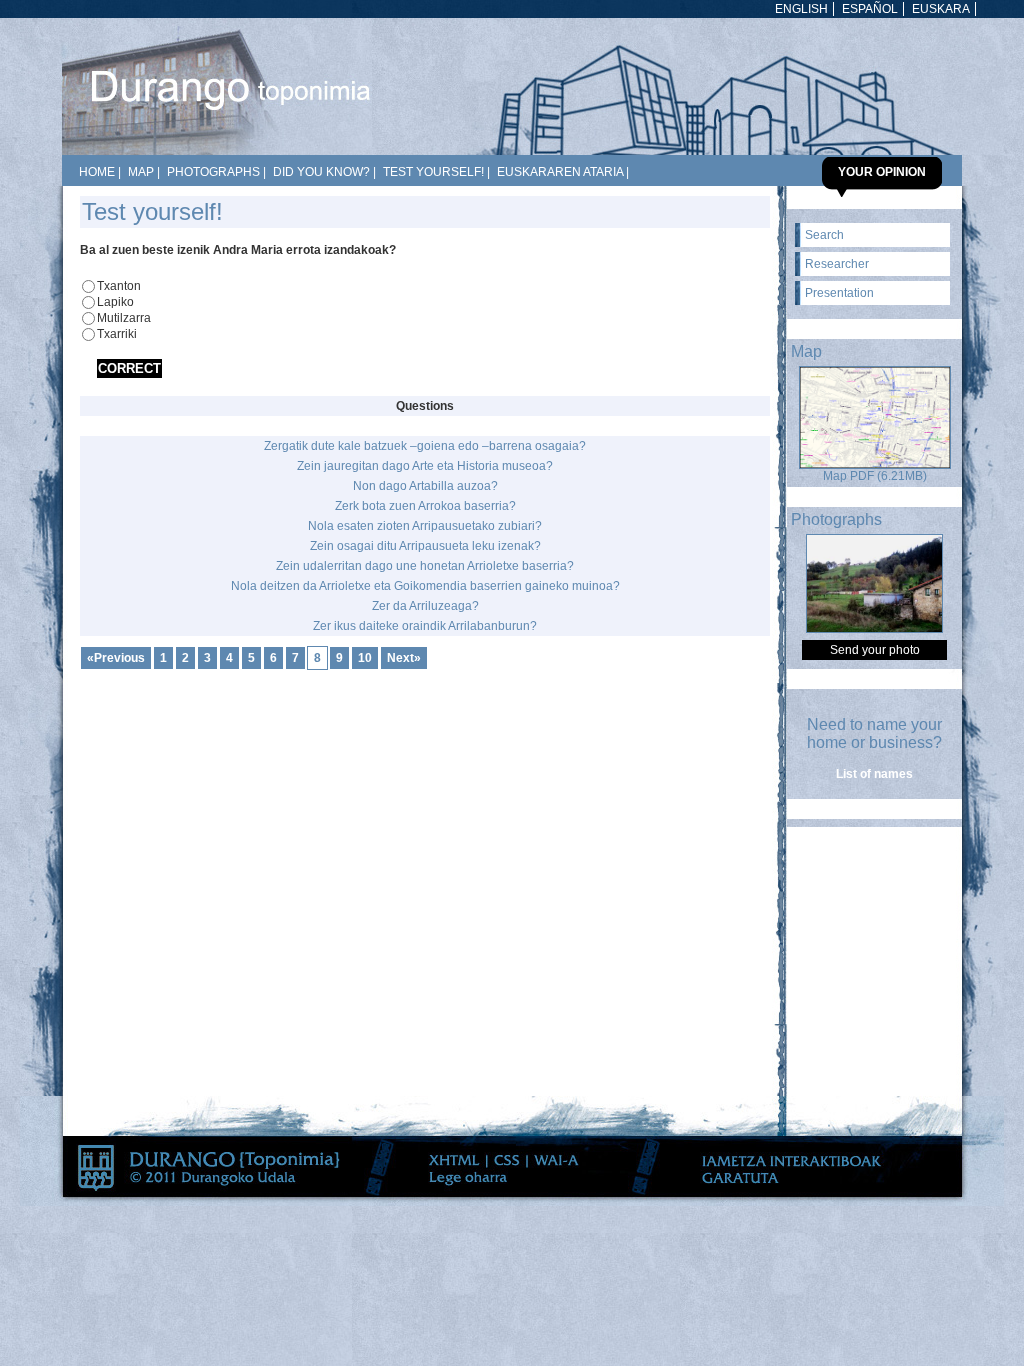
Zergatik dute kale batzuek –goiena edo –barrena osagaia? (425, 446)
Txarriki (117, 334)
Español (870, 9)
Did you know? (321, 172)
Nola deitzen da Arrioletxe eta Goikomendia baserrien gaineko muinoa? (425, 586)
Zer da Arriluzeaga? (425, 606)
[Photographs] (874, 629)
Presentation (839, 293)
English (801, 9)
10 (365, 658)
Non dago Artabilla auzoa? (425, 486)
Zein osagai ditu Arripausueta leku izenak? (425, 546)
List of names (874, 774)
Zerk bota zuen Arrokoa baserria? (425, 506)
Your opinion (882, 172)
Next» (404, 658)
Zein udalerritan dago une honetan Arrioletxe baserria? (425, 566)
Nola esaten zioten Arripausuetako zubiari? (425, 526)
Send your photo (875, 650)
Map (141, 172)
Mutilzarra (124, 318)
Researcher (837, 264)
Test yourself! (433, 172)
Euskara (941, 9)
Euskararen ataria (560, 172)
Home (97, 172)
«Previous (116, 658)
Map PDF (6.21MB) (875, 476)
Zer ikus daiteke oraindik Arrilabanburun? (425, 626)
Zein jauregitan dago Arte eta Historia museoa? (425, 466)
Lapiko (115, 302)
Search (824, 235)
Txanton (119, 286)
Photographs (213, 172)
